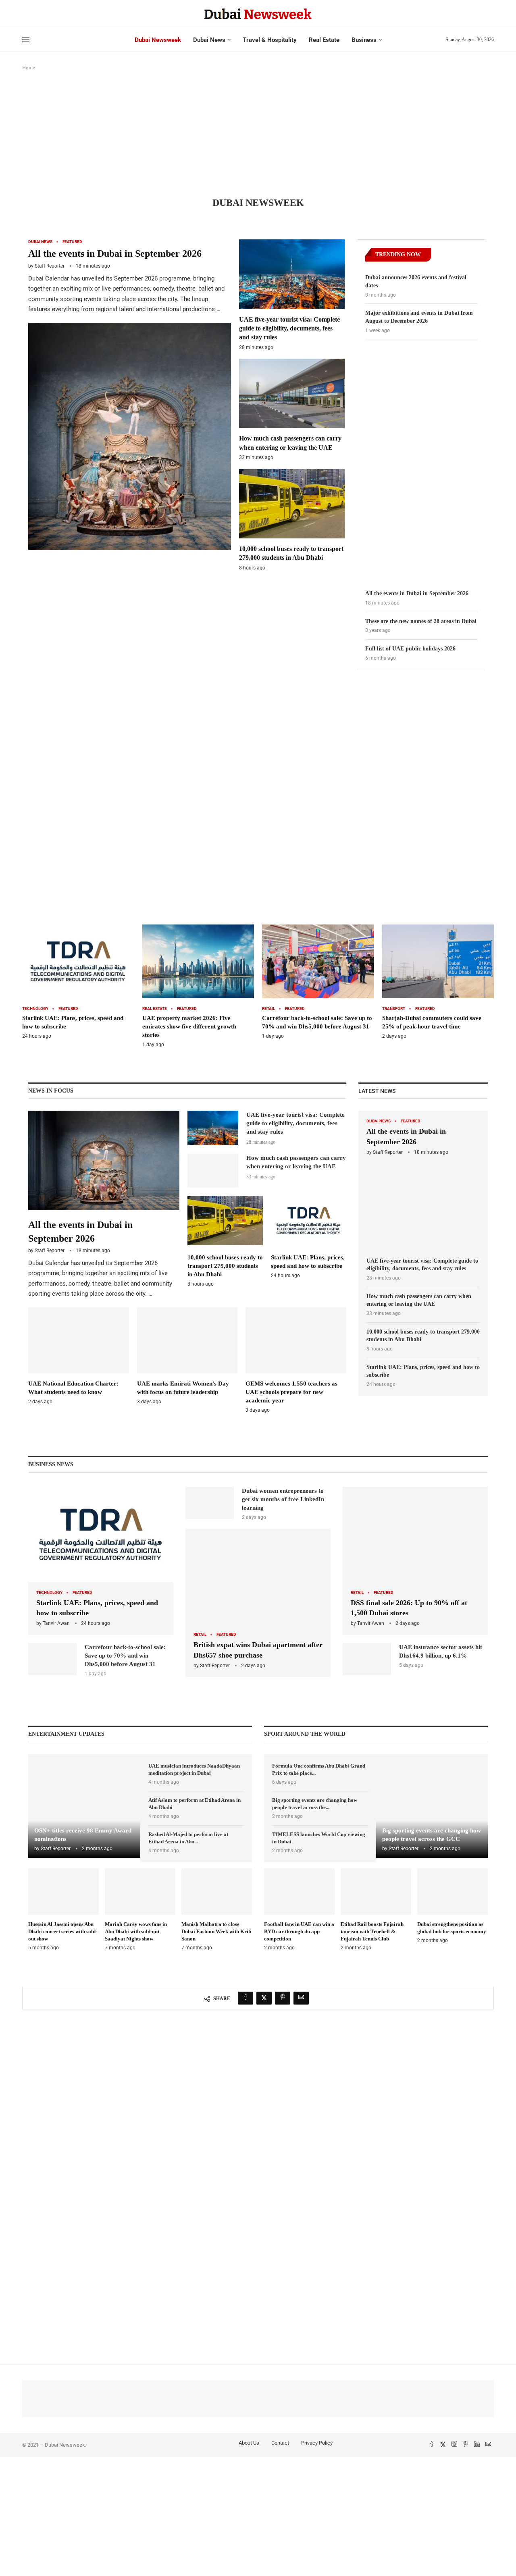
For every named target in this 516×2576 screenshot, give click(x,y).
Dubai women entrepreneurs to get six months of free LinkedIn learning (283, 1499)
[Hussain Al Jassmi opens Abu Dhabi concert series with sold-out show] (63, 1910)
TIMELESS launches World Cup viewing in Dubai (319, 1838)
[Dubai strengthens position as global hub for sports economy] (453, 1906)
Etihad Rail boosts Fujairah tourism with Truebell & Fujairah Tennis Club (372, 1931)
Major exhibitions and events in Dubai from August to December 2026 (419, 317)
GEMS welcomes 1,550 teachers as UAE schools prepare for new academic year (291, 1392)
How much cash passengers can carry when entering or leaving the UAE (419, 1300)
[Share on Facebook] (246, 1998)
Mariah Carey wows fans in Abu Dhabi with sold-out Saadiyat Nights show (136, 1931)
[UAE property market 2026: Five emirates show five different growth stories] (198, 986)
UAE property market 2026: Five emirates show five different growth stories (189, 1026)
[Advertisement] (258, 137)
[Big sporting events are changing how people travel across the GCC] (432, 1806)
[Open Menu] (26, 40)
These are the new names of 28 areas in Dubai (421, 621)
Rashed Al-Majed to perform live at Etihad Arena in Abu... (188, 1838)
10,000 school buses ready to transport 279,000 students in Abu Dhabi (225, 1266)
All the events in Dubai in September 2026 (115, 253)
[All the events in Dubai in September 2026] (130, 395)
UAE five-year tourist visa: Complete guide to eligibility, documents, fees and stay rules (289, 328)
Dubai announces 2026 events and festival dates (416, 281)
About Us (249, 2443)
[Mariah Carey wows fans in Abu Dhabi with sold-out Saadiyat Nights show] (140, 1910)
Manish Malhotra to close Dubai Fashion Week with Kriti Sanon (216, 1931)
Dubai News (209, 40)
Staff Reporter (50, 266)
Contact (280, 2443)
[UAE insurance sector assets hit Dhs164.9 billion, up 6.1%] (367, 1659)
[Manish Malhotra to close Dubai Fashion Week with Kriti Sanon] (217, 1910)
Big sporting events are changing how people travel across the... (315, 1804)
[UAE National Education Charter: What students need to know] (79, 1356)
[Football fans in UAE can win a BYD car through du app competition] (299, 1910)
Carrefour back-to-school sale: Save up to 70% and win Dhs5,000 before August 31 (125, 1656)
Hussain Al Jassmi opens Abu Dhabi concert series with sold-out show (63, 1931)
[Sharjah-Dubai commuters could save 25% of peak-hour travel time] (438, 982)
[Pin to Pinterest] (283, 1998)
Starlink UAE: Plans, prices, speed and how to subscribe (423, 1371)
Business (364, 40)
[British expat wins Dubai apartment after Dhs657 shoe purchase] (258, 1603)
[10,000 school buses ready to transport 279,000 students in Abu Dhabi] (292, 520)
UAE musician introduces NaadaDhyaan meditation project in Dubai (194, 1769)
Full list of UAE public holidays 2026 (410, 649)
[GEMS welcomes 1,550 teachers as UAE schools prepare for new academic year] (296, 1361)
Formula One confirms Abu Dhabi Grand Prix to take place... (319, 1769)
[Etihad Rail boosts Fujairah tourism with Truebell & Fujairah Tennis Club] (376, 1910)
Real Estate (324, 40)
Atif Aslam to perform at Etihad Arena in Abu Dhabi (195, 1804)
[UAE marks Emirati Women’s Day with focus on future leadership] (187, 1356)
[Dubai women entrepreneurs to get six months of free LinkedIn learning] (210, 1503)
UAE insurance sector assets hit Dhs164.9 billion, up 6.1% (441, 1651)
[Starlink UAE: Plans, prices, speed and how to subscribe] (78, 982)
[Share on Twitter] (264, 1998)
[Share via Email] (301, 1998)
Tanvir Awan (56, 1623)
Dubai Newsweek (158, 40)
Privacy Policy (317, 2443)
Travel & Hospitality (270, 40)
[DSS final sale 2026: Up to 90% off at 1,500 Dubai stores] (415, 1561)
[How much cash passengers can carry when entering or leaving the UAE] (292, 410)
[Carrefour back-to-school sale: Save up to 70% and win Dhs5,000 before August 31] (318, 982)
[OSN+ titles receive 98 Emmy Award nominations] (84, 1806)
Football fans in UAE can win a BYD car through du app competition (299, 1931)
